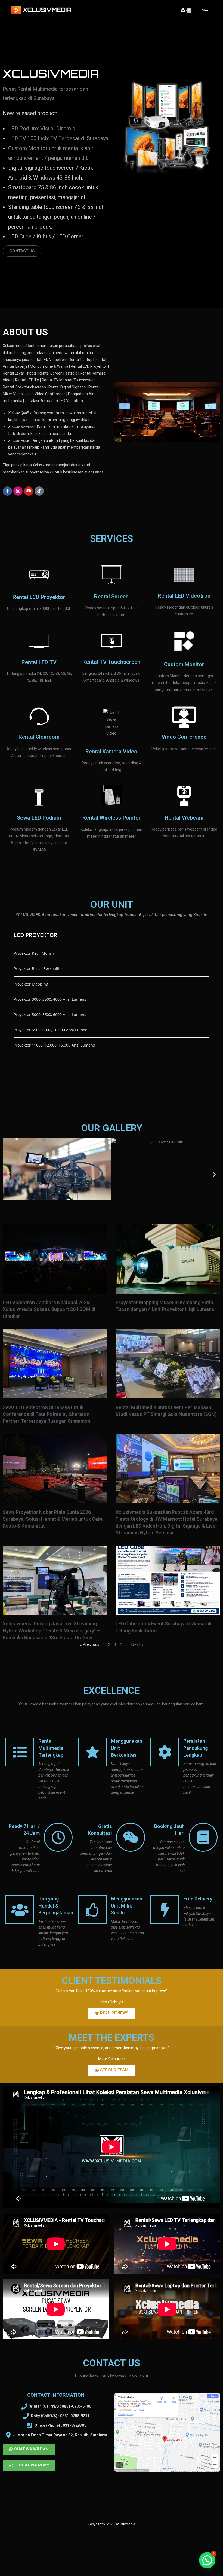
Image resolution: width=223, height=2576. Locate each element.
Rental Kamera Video (111, 752)
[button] (96, 1084)
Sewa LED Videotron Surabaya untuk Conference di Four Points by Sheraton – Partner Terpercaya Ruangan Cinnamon (48, 1414)
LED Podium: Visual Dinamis (42, 129)
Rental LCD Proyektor (39, 597)
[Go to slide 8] (41, 1208)
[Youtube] (29, 491)
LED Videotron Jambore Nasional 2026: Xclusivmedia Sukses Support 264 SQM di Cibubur (49, 1309)
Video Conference (184, 737)
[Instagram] (18, 491)
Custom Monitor (184, 664)
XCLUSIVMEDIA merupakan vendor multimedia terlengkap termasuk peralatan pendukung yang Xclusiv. (111, 915)
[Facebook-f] (7, 491)
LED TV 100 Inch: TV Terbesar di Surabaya (58, 138)
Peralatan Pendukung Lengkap (196, 1748)
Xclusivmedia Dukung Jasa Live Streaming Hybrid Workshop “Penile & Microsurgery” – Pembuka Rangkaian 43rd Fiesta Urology (51, 1630)
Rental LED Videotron (184, 596)
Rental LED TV (39, 662)
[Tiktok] (39, 491)
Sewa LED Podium (39, 818)
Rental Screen (111, 597)
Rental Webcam (184, 818)
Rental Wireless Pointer (112, 818)
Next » (137, 1644)
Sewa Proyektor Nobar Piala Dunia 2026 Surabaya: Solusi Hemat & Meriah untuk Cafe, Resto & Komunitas (53, 1519)
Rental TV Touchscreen (111, 662)
